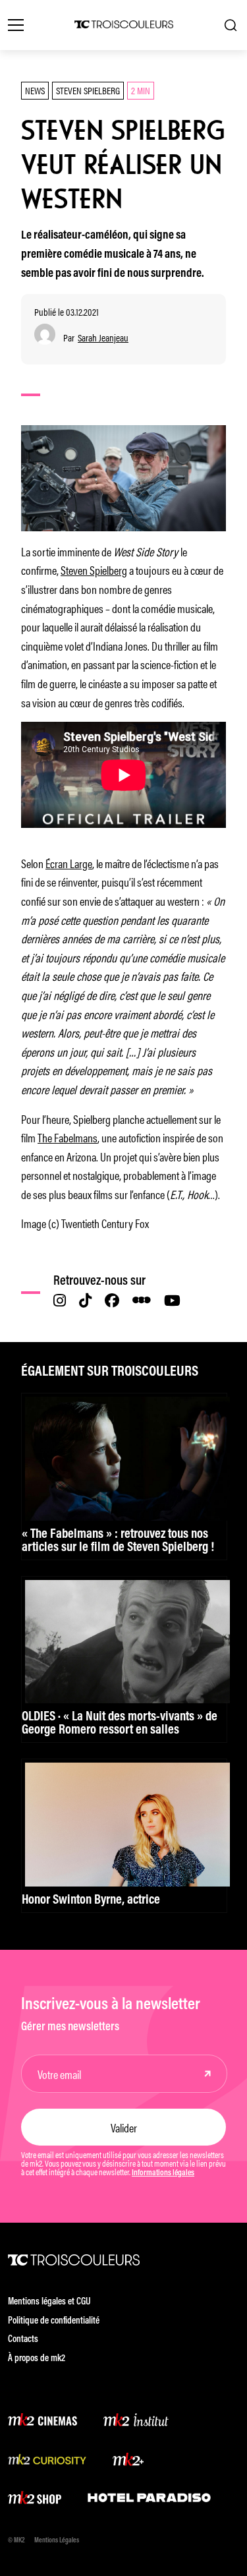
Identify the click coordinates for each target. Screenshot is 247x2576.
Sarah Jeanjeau (103, 338)
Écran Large (69, 863)
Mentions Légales (57, 2541)
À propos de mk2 (37, 2359)
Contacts (23, 2340)
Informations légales (163, 2173)
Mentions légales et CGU (49, 2302)
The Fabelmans (68, 1137)
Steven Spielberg (88, 90)
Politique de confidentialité (54, 2321)
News (35, 90)
